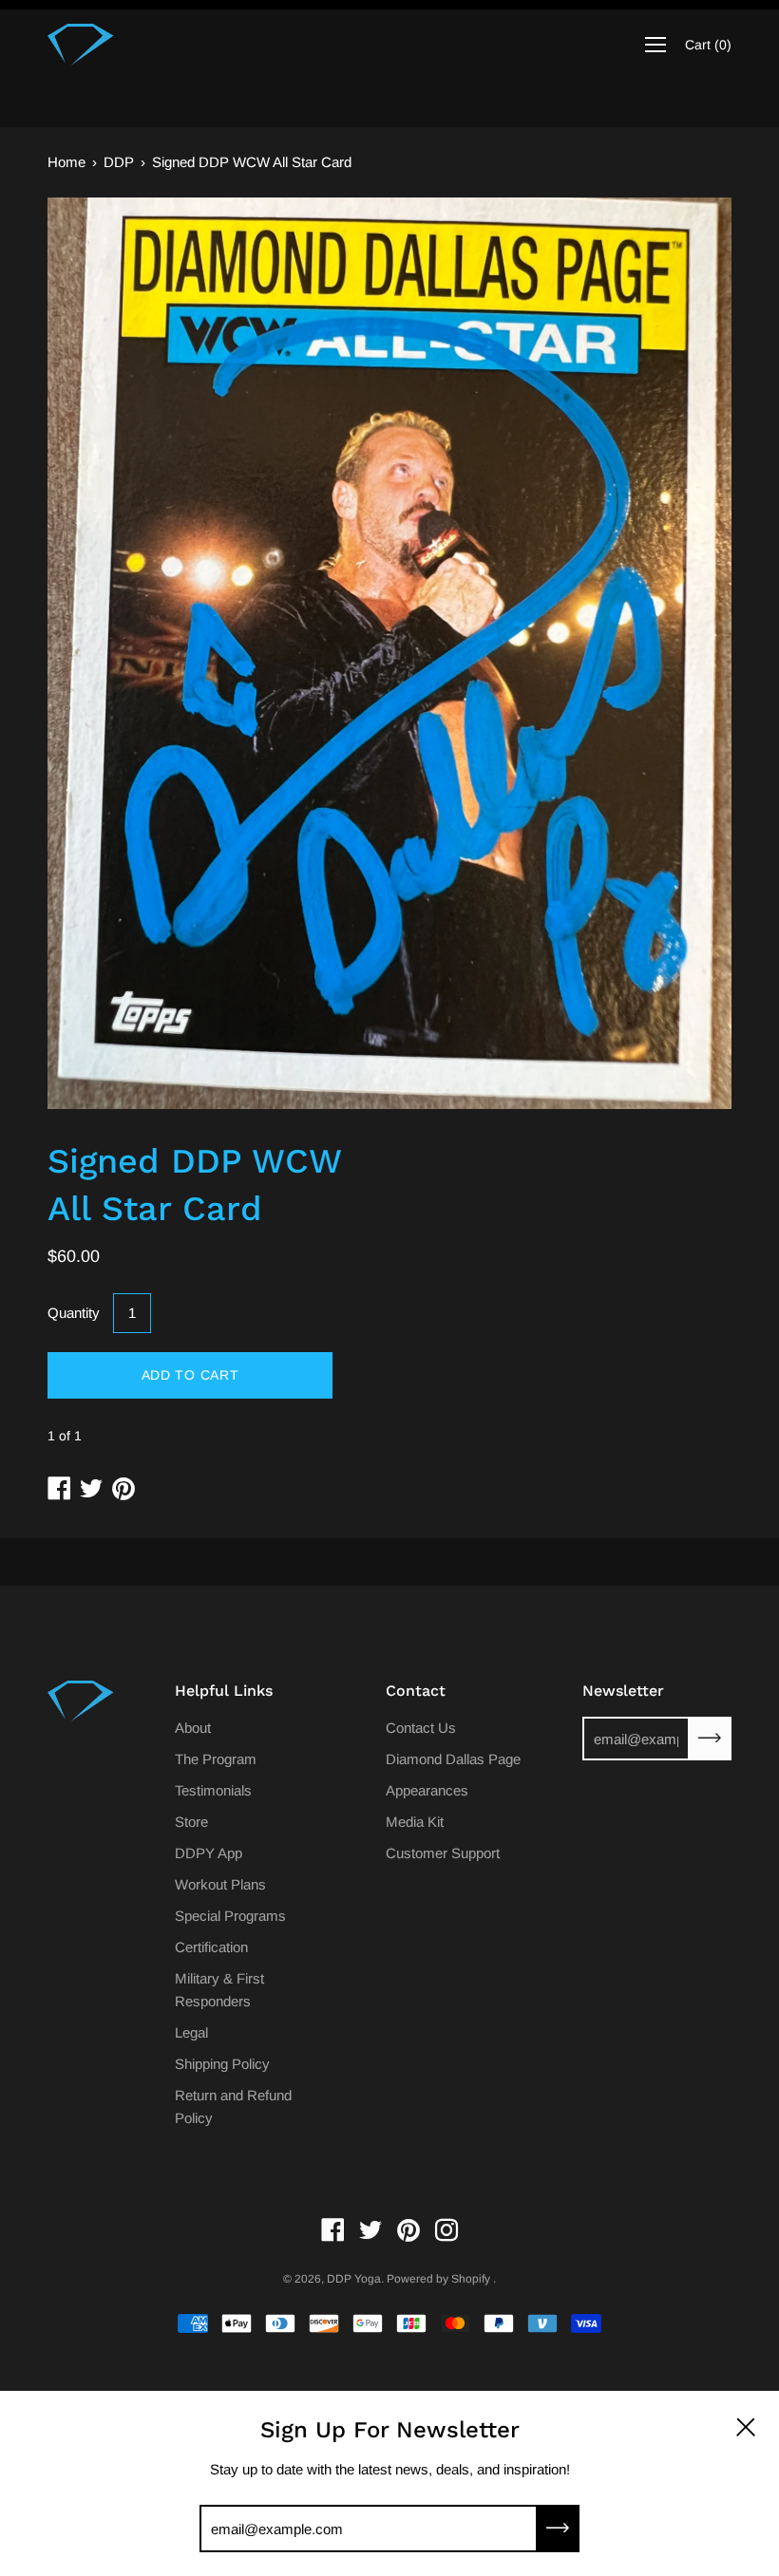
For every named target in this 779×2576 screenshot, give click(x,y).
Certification (211, 1947)
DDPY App (209, 1853)
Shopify (471, 2279)
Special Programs (230, 1916)
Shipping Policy (222, 2064)
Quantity (74, 1313)
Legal (191, 2032)
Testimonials (213, 1790)
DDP (119, 162)
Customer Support (443, 1853)
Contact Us (421, 1728)
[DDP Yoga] (81, 45)
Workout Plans (220, 1884)
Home (66, 162)
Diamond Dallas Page (453, 1759)
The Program (216, 1759)
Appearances (427, 1790)
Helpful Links (224, 1691)
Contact (416, 1691)
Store (191, 1822)
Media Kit (415, 1822)
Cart (708, 45)
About (193, 1728)
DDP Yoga (354, 2279)
